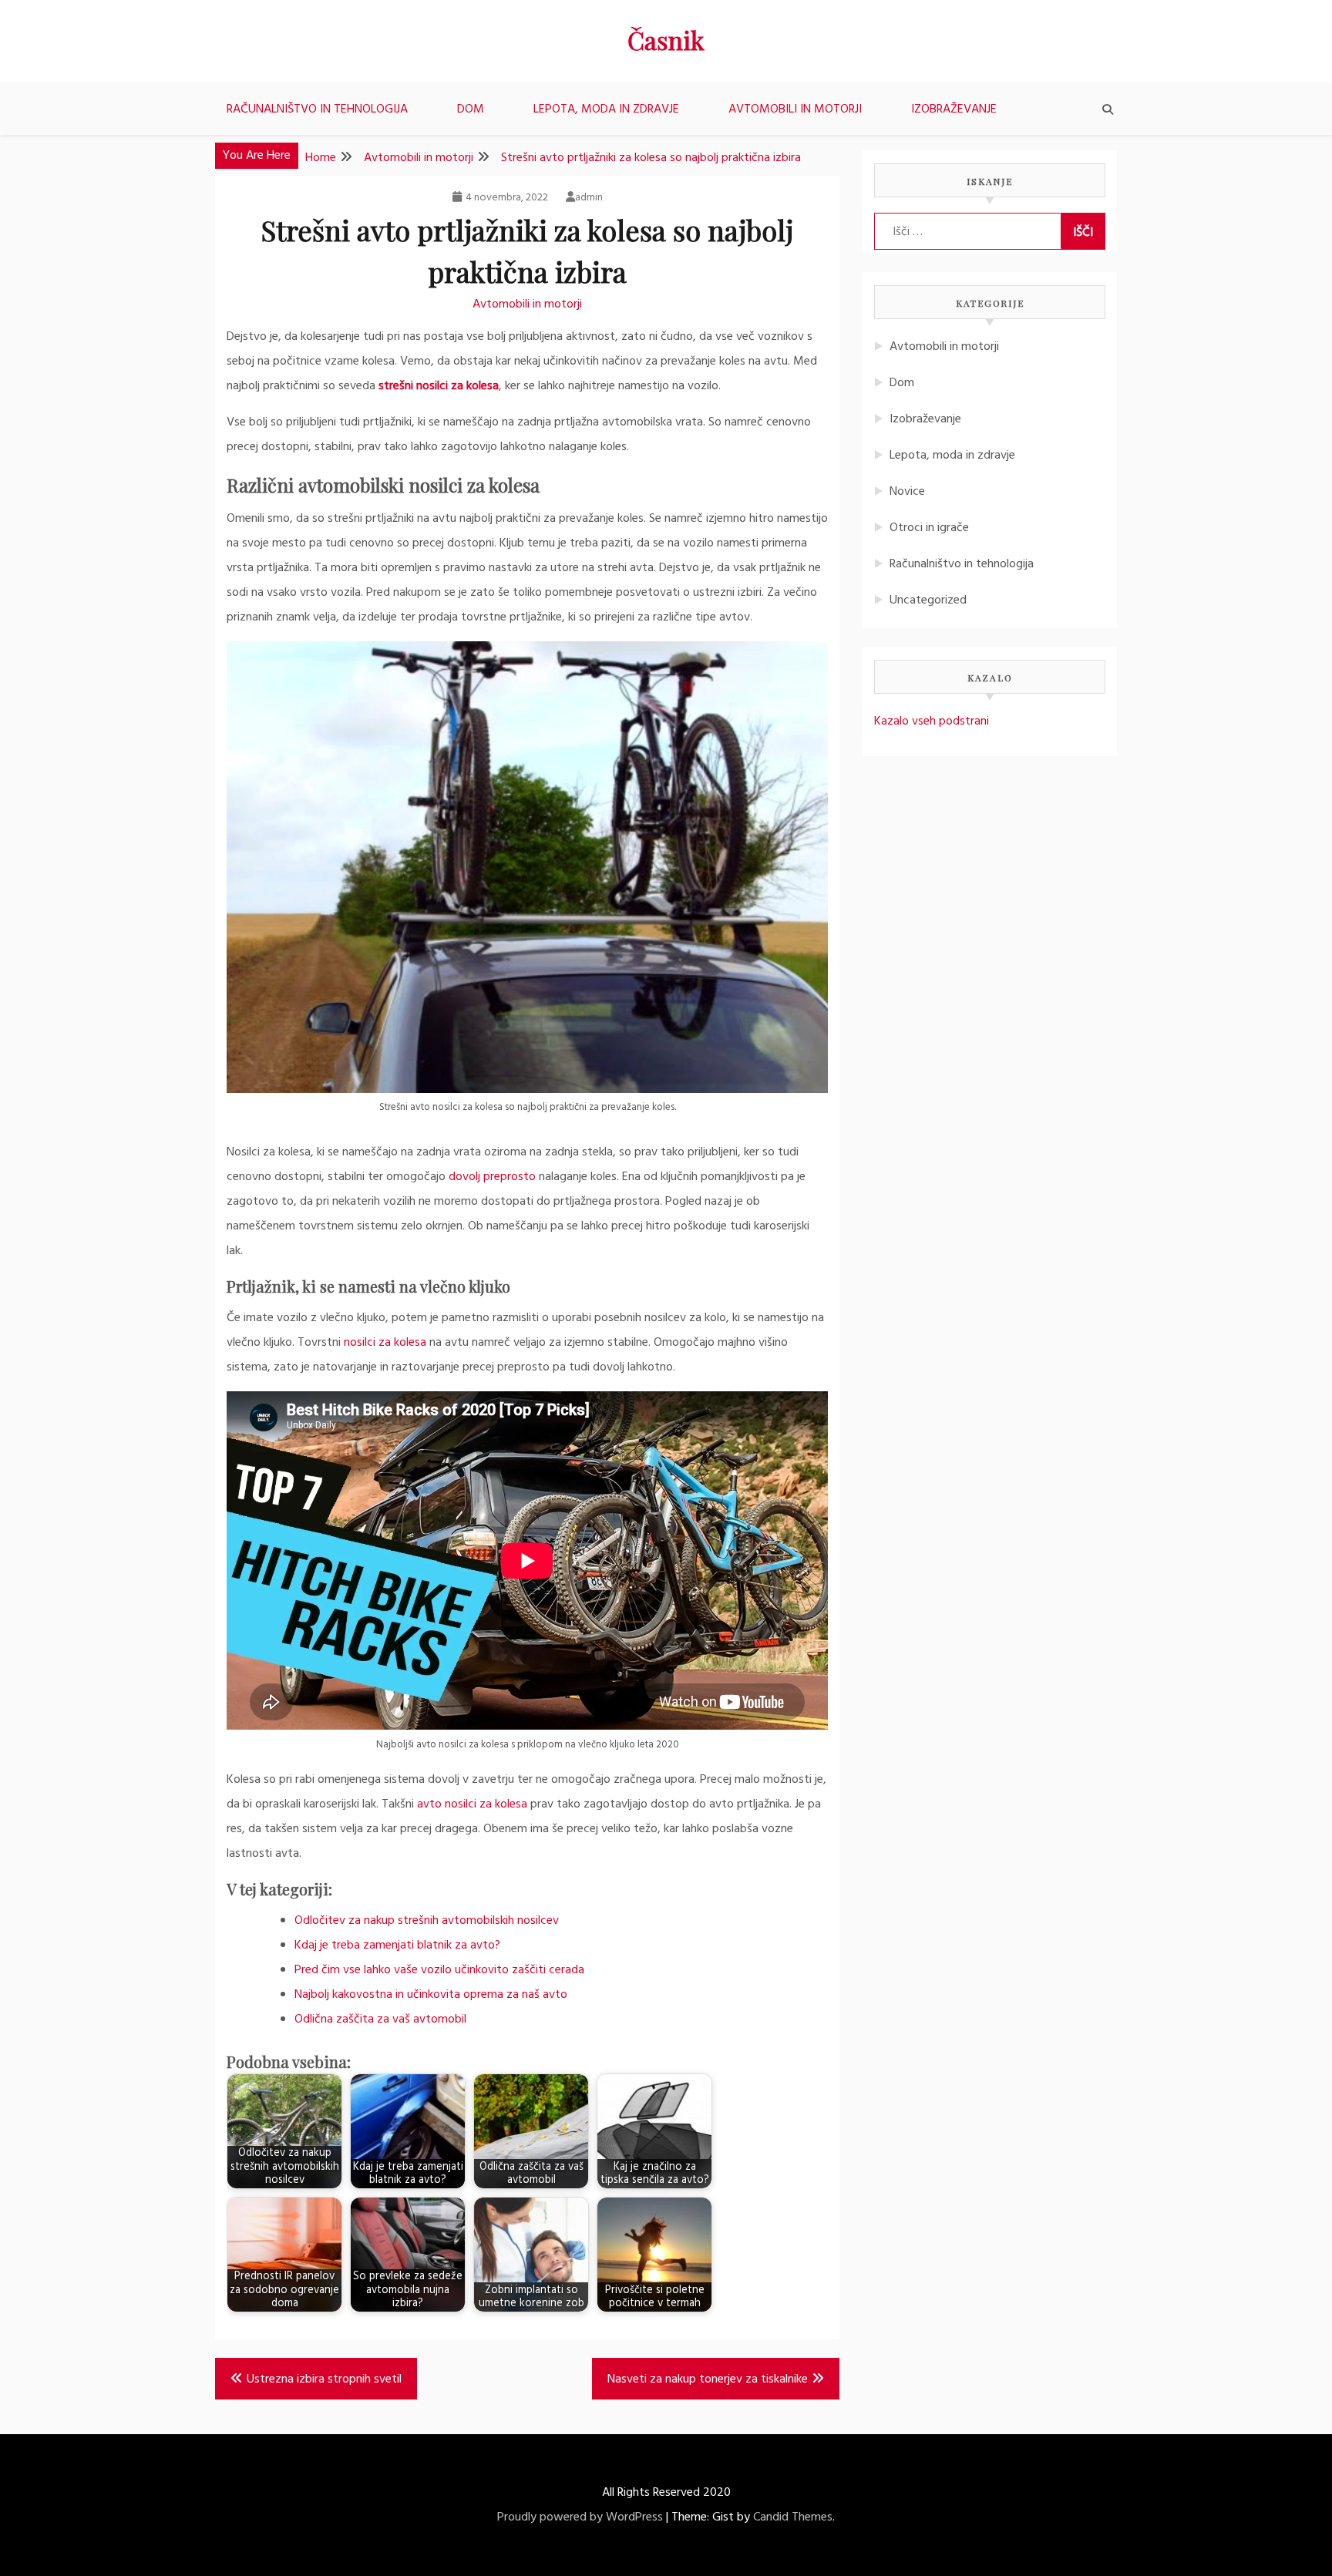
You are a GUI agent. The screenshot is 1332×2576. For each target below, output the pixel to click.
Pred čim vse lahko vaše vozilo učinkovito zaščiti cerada (439, 1970)
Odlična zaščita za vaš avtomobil (380, 2019)
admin (589, 198)
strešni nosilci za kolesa (439, 386)
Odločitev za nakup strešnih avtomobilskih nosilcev (427, 1921)
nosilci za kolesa (385, 1343)
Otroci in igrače (929, 528)
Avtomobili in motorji (795, 109)
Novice (907, 492)
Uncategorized (928, 600)
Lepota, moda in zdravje (606, 109)
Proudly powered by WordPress (580, 2517)
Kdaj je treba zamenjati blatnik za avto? (397, 1945)
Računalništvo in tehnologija (317, 109)
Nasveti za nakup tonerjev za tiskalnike (708, 2379)
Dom (471, 109)
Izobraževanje (954, 109)
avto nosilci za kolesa (472, 1804)
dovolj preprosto (492, 1177)
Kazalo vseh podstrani (932, 721)
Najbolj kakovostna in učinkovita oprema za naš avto (431, 1995)
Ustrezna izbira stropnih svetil (324, 2379)
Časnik (666, 40)
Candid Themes (793, 2517)
